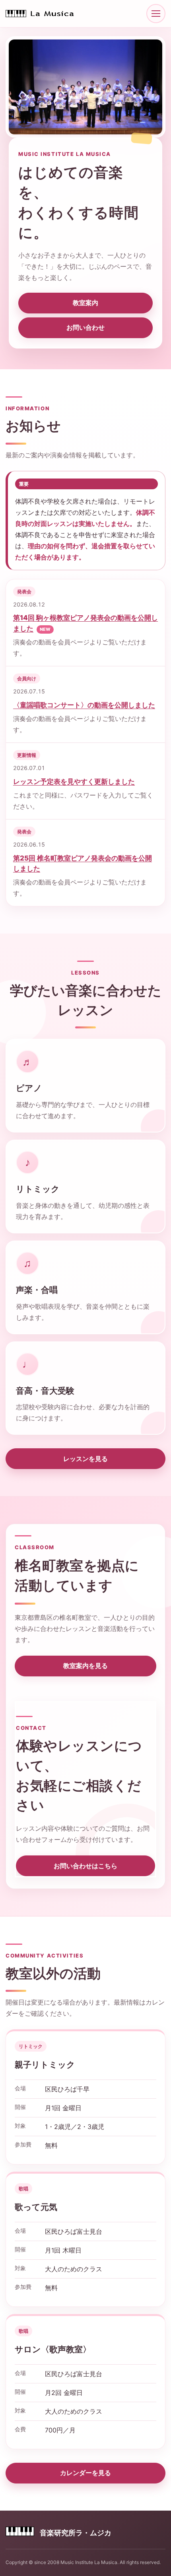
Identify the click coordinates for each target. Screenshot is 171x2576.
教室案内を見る (85, 1666)
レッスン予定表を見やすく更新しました (74, 782)
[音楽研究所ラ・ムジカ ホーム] (41, 14)
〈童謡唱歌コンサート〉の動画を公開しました (84, 705)
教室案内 (85, 303)
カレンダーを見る (85, 2473)
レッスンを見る (85, 1459)
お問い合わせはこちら (85, 1866)
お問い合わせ (85, 327)
